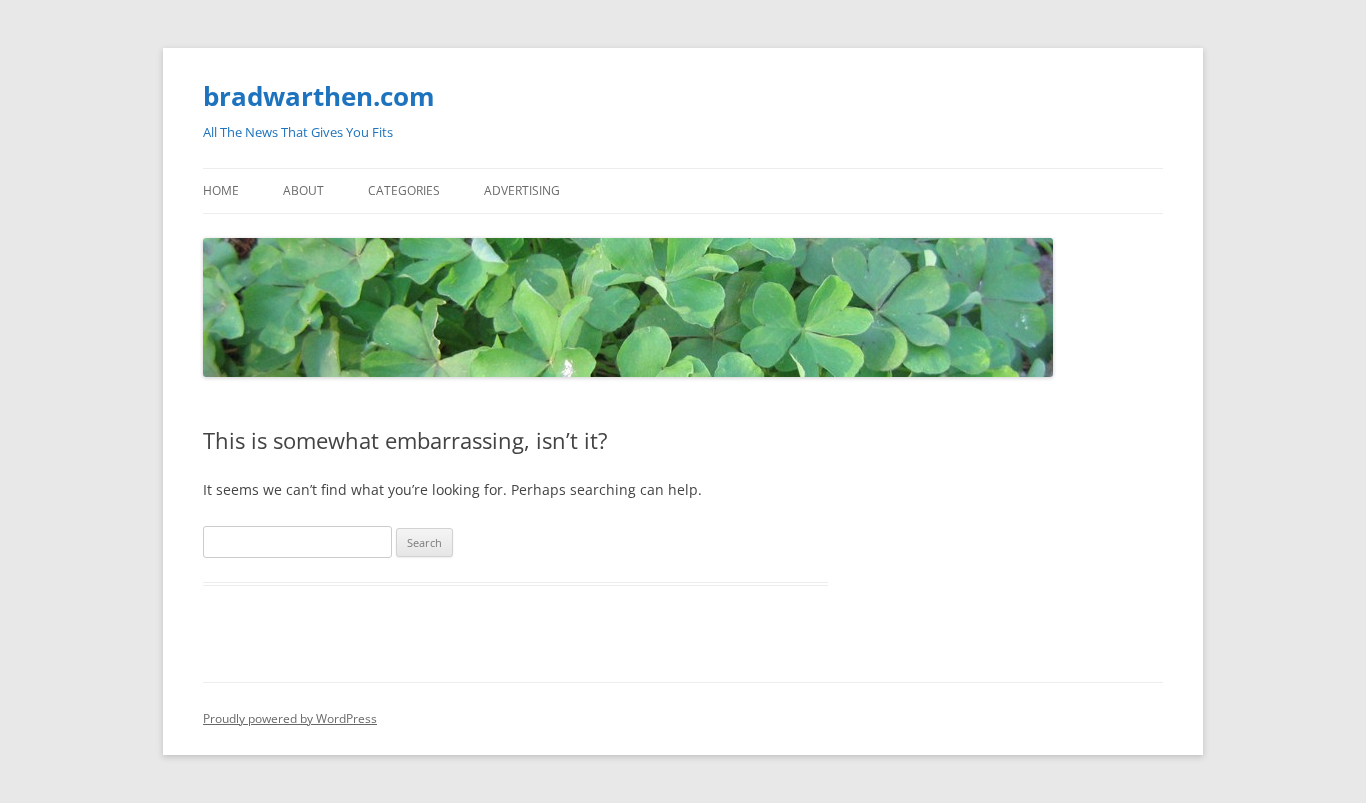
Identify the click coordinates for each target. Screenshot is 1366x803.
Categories (404, 190)
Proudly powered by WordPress (290, 718)
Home (221, 190)
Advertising (522, 190)
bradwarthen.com (319, 96)
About (303, 190)
